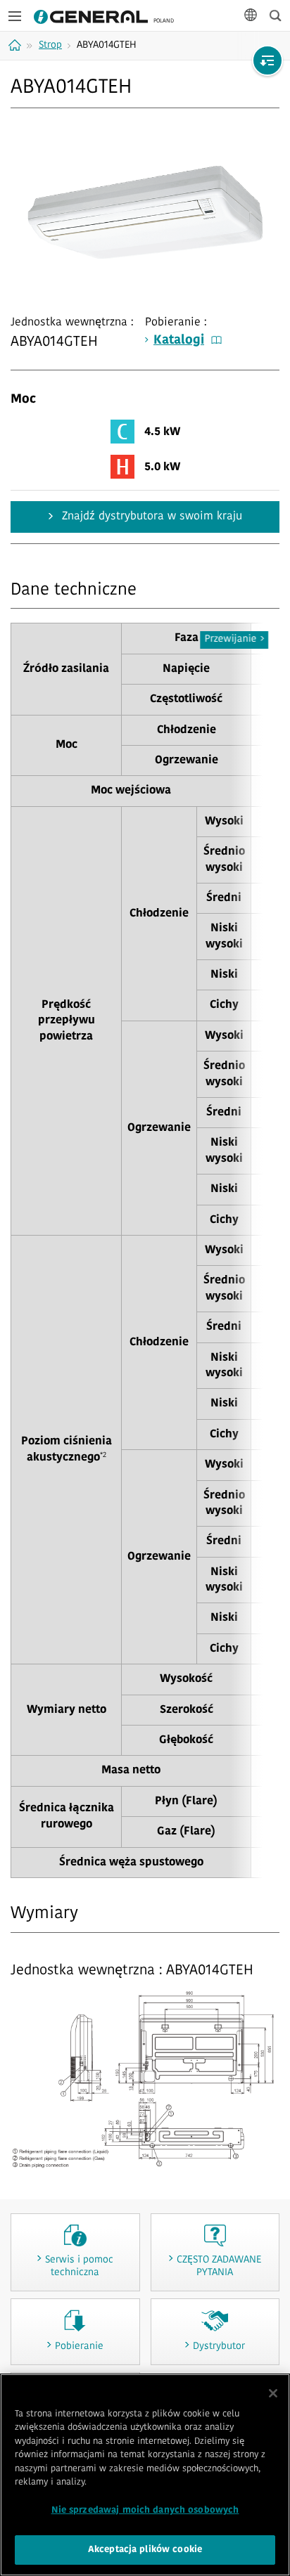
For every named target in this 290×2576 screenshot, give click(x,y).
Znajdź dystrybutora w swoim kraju (150, 517)
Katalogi (179, 341)
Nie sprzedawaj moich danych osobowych (145, 2510)
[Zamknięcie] (273, 2393)
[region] (145, 2475)
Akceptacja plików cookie (145, 2550)
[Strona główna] (17, 45)
